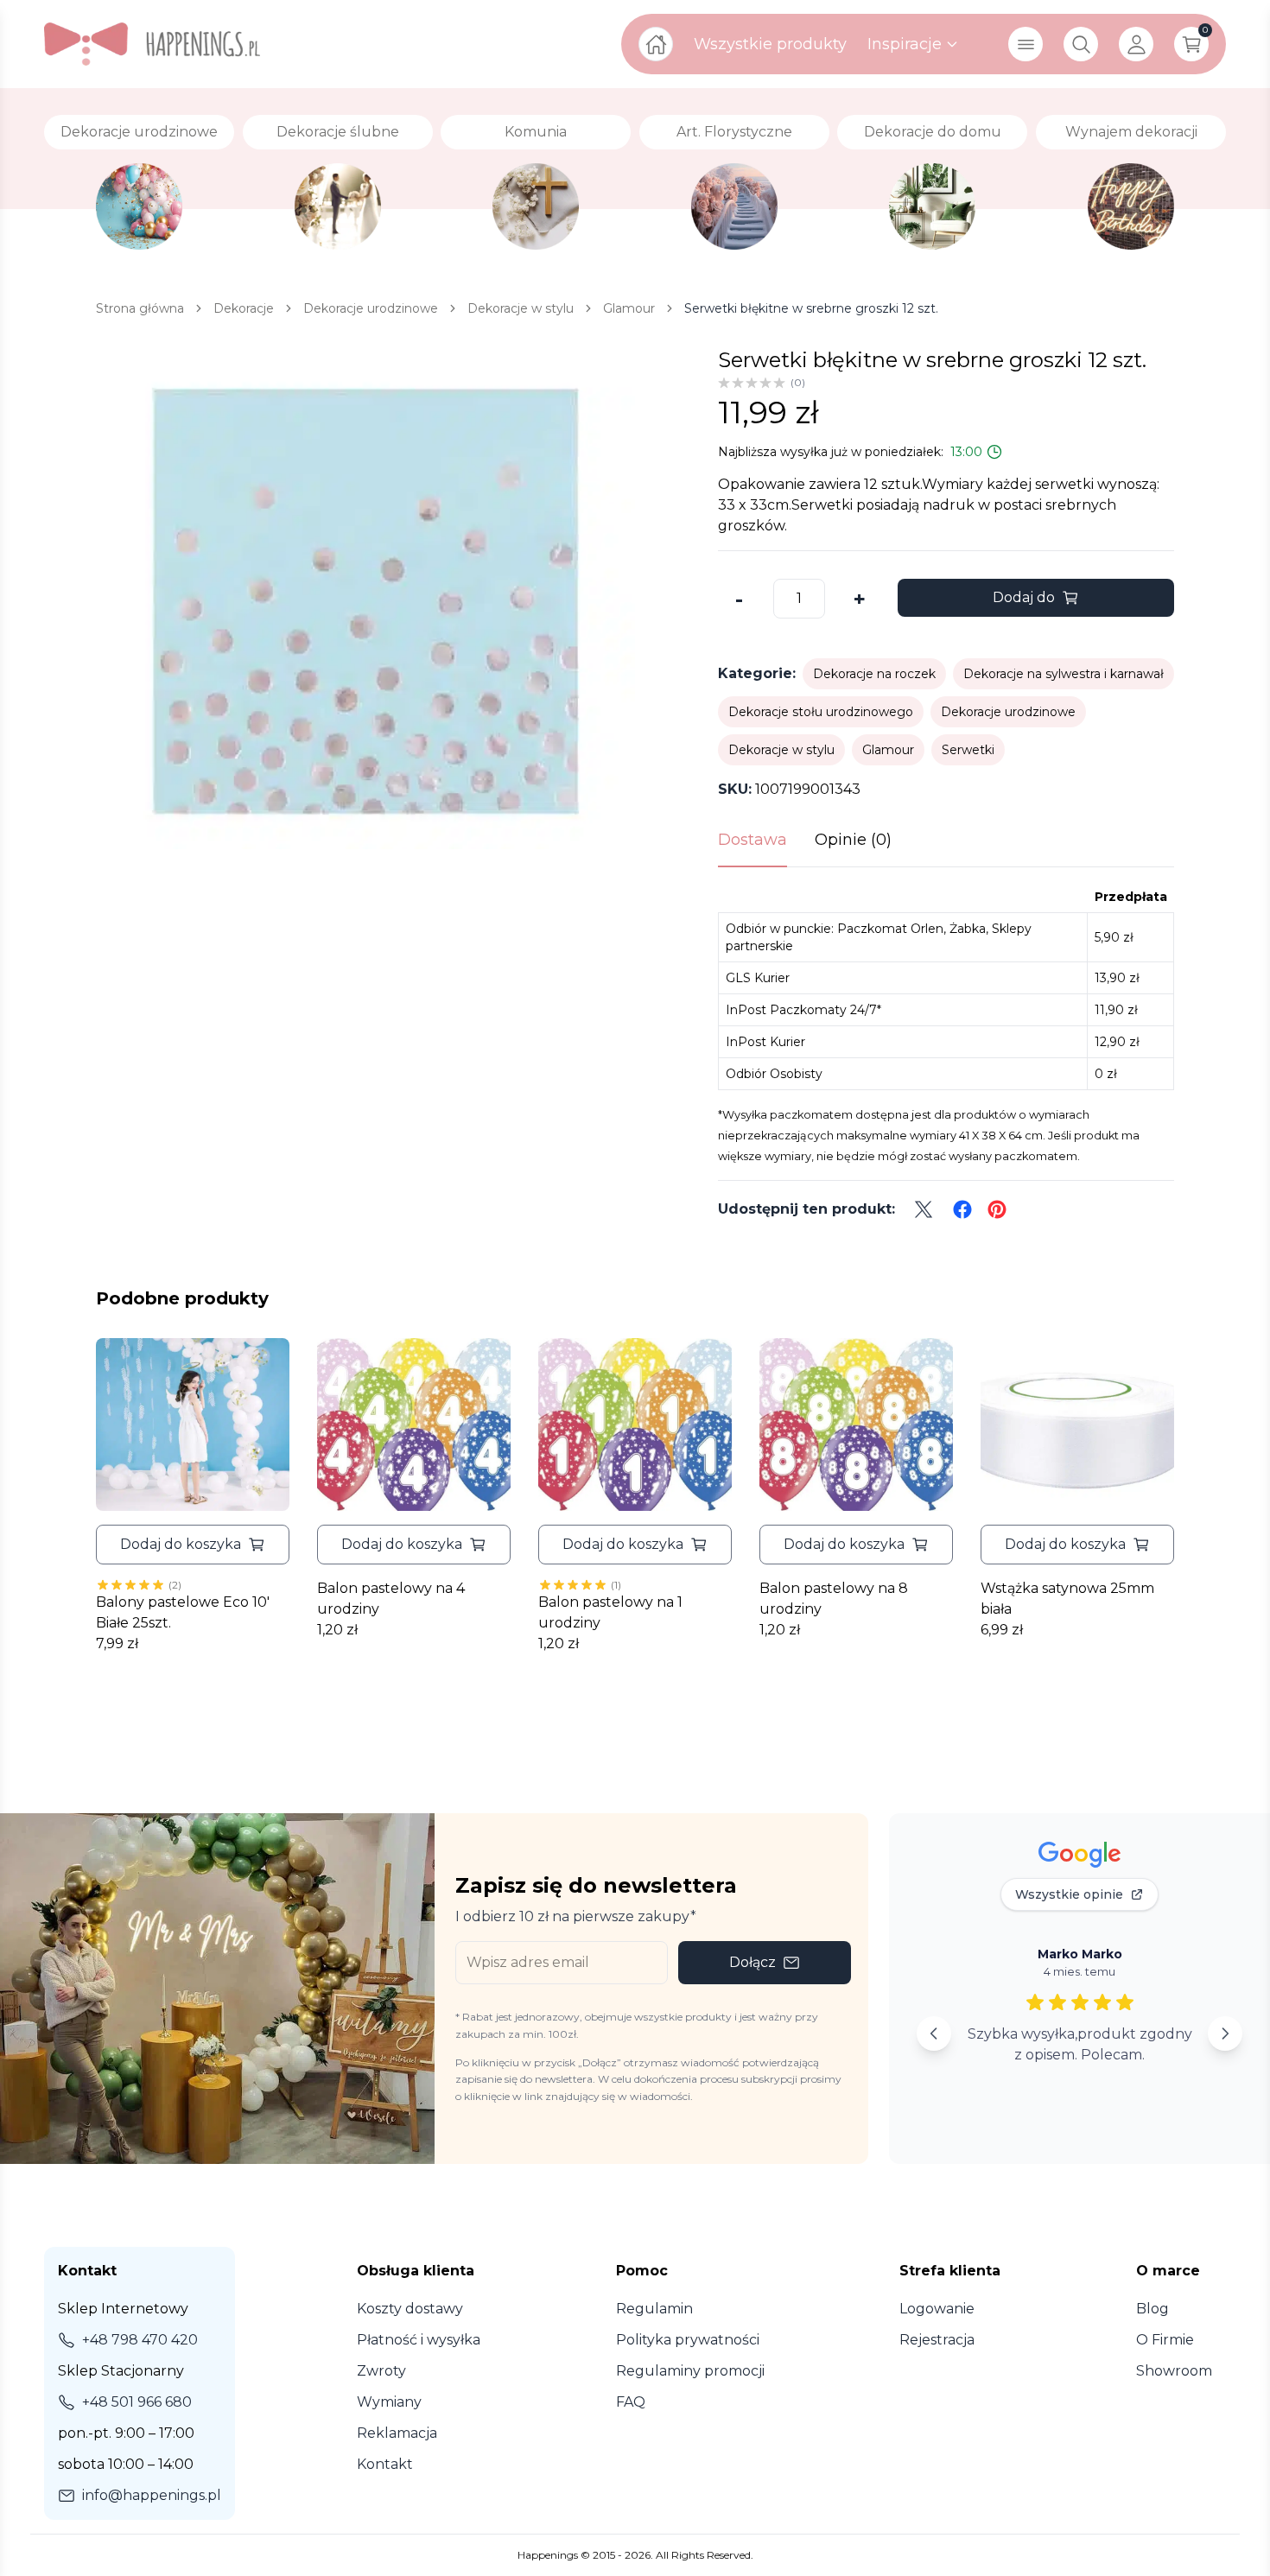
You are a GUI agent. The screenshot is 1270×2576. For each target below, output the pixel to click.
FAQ (631, 2402)
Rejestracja (937, 2340)
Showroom (1174, 2371)
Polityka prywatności (688, 2340)
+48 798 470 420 (140, 2340)
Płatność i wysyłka (419, 2340)
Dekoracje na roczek (874, 674)
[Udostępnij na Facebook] (962, 1209)
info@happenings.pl (152, 2495)
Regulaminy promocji (690, 2371)
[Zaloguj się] (1136, 44)
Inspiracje (905, 44)
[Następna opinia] (1225, 2034)
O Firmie (1165, 2340)
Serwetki (968, 750)
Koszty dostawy (410, 2309)
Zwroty (381, 2371)
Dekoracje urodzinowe (1008, 712)
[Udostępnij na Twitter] (924, 1209)
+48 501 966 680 (137, 2402)
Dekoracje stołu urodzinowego (821, 712)
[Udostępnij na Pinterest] (997, 1209)
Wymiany (389, 2402)
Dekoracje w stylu (781, 750)
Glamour (888, 750)
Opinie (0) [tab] (853, 840)
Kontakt (385, 2464)
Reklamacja (397, 2433)
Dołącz (752, 1962)
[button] (193, 1545)
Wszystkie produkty (770, 44)
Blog (1153, 2309)
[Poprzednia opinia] (934, 2034)
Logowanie (937, 2309)
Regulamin (654, 2309)
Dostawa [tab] (752, 840)
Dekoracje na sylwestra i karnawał (1064, 674)
